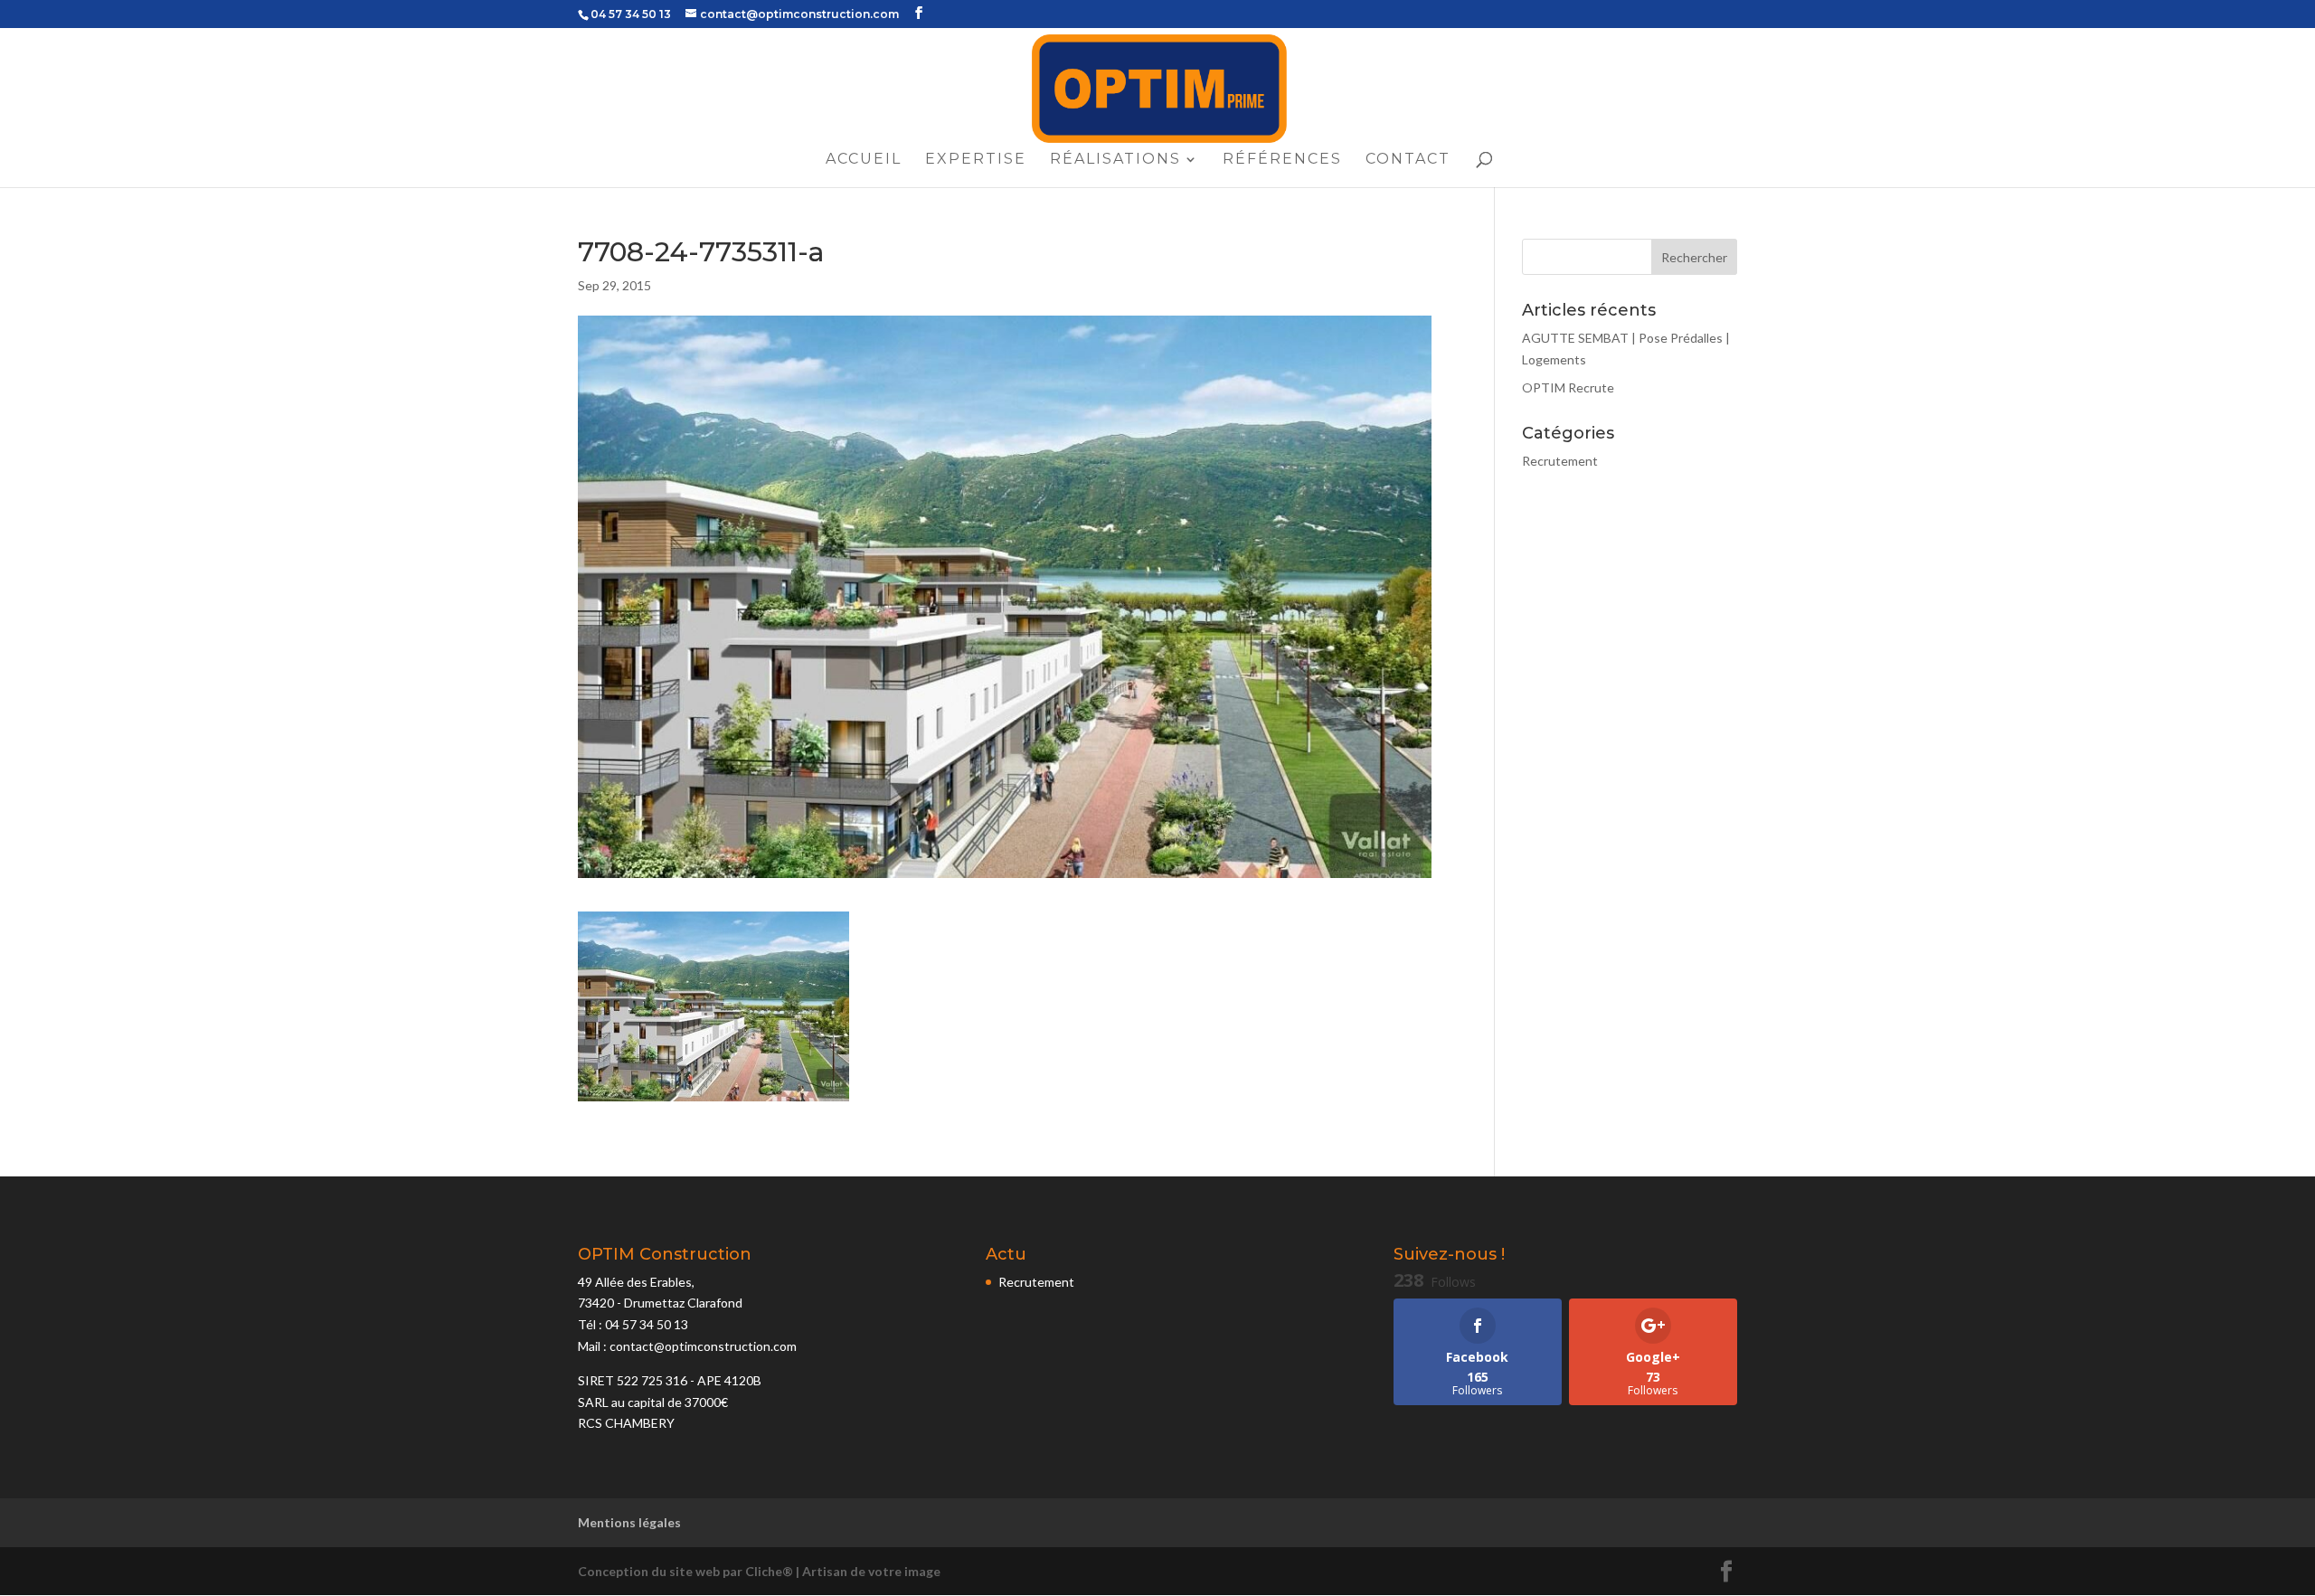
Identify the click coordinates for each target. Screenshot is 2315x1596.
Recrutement (1560, 461)
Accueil (864, 160)
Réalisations (1115, 160)
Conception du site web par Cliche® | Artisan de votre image (759, 1571)
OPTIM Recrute (1568, 387)
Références (1282, 160)
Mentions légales (629, 1522)
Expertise (976, 160)
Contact (1408, 160)
